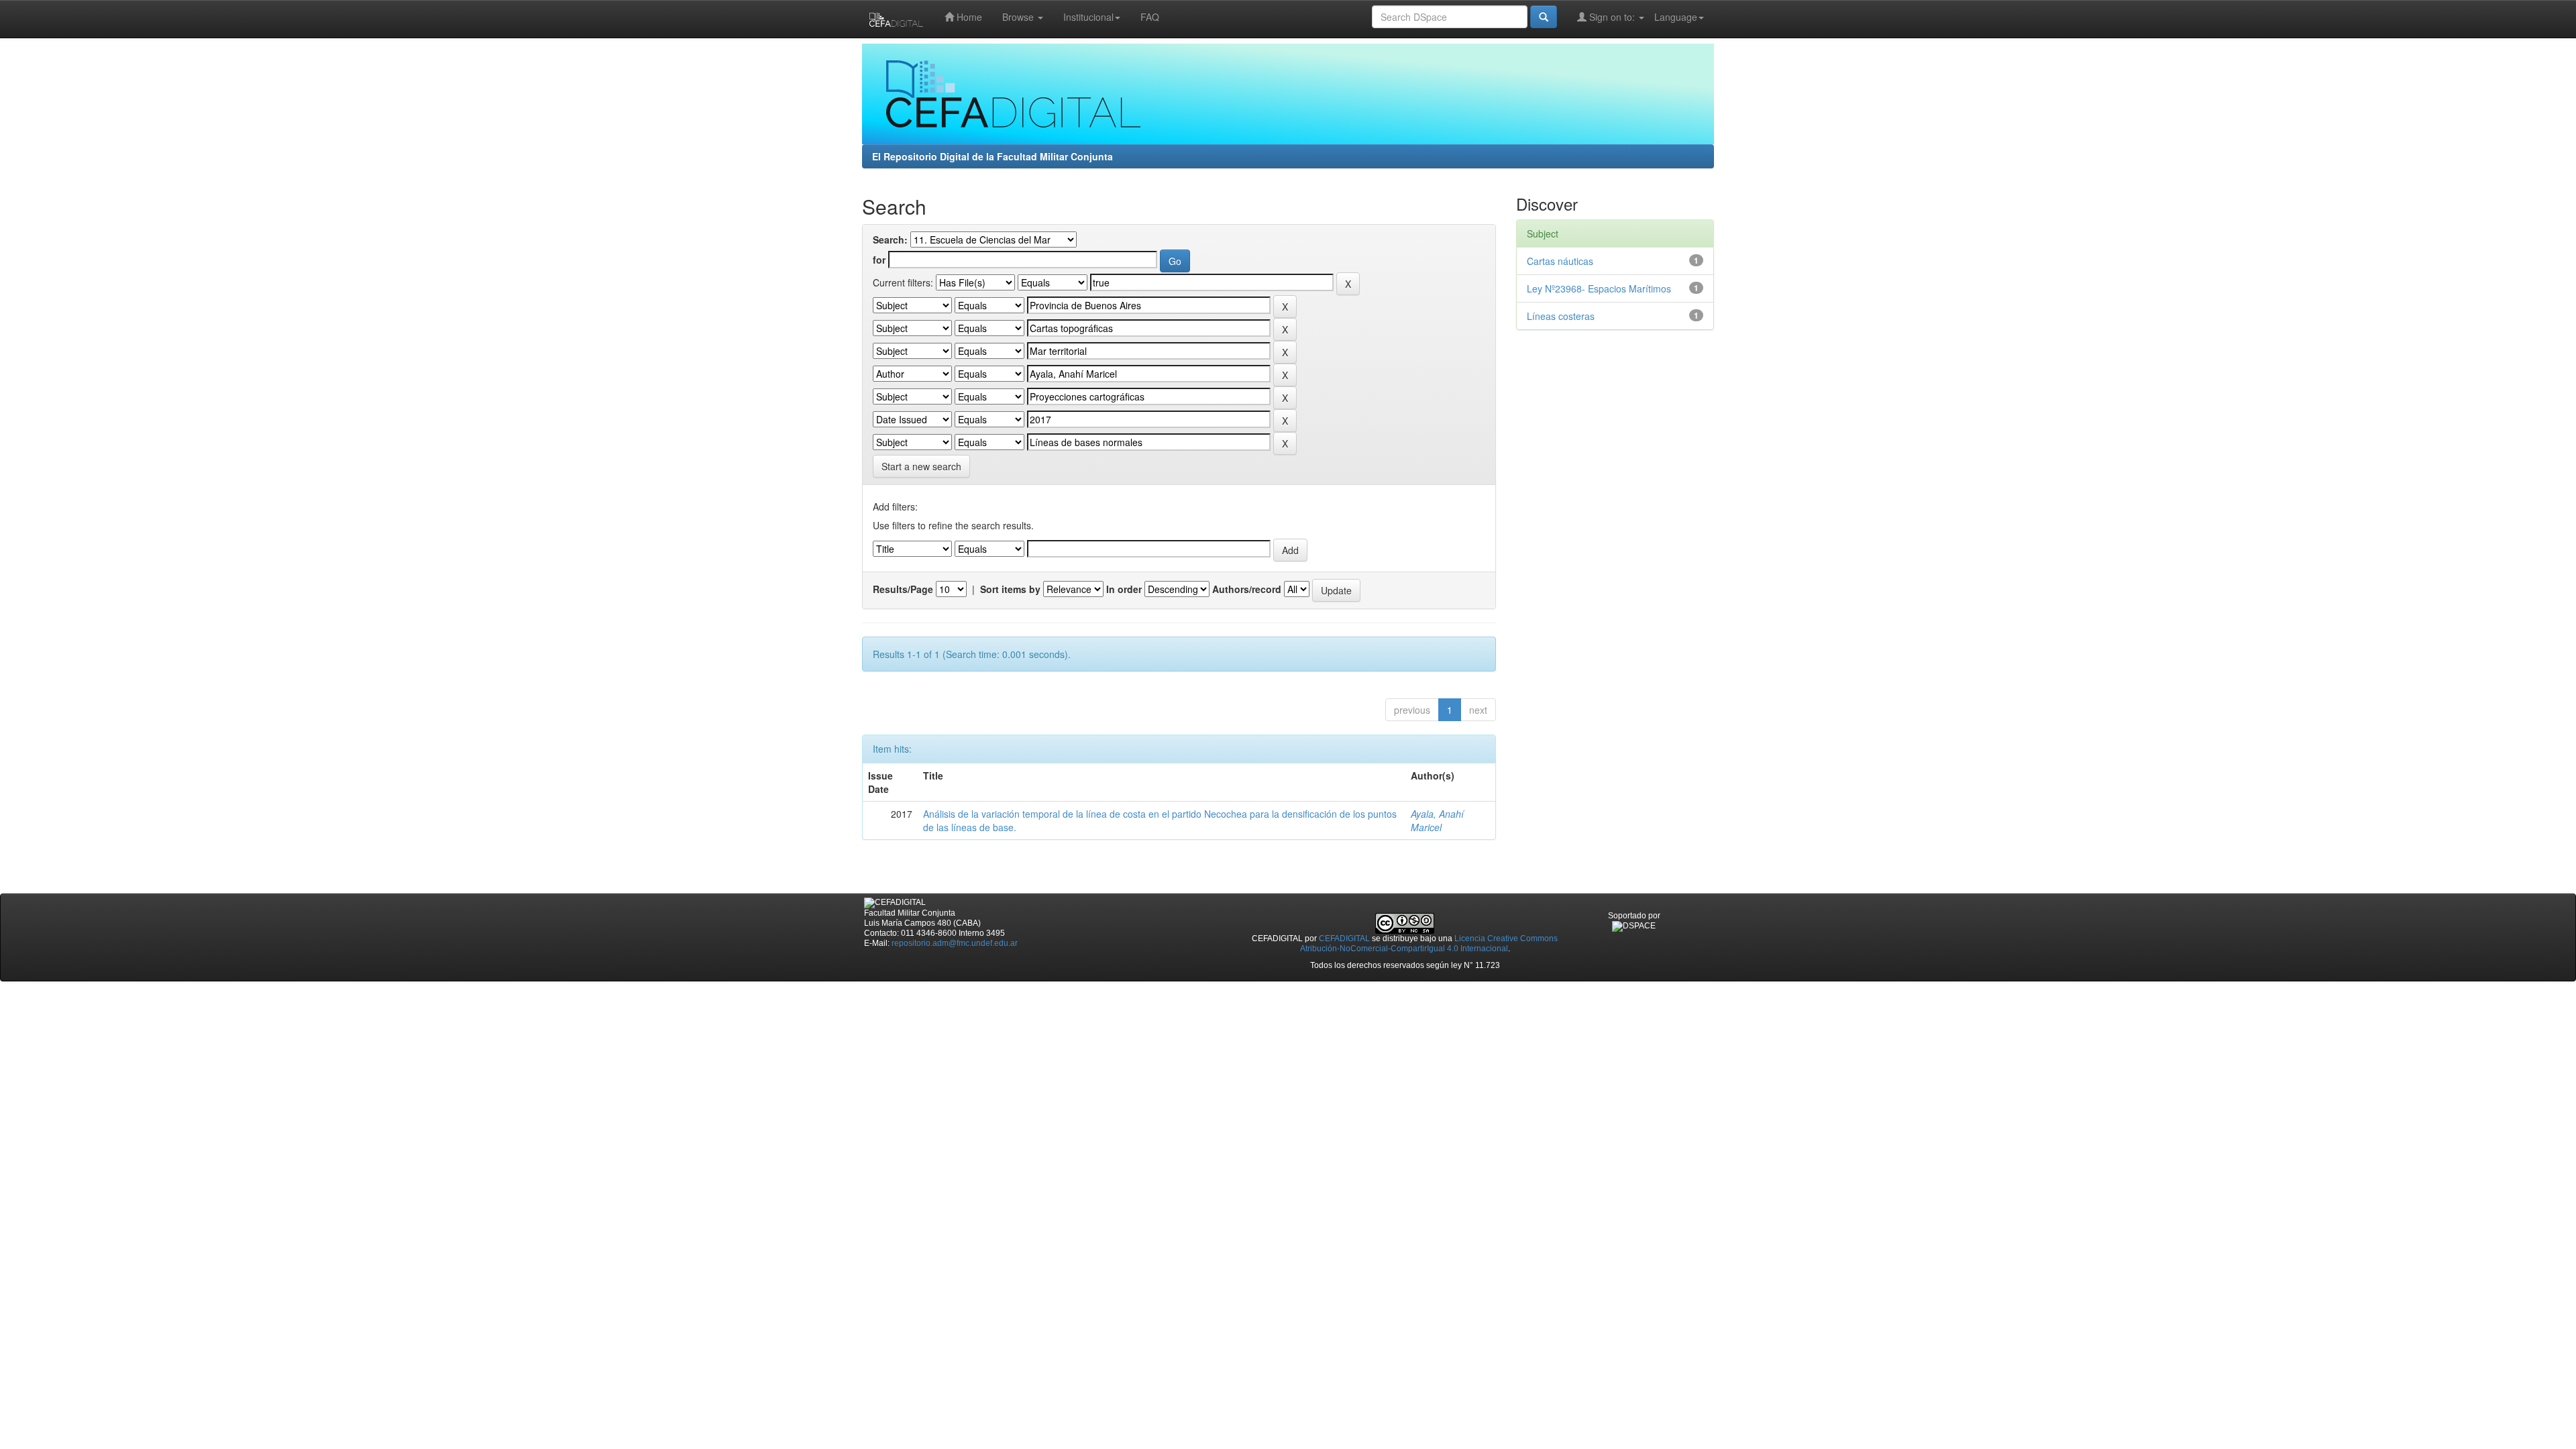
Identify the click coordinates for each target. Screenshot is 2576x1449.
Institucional (1088, 17)
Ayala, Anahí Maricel (1437, 820)
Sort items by (1010, 589)
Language (1676, 17)
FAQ (1150, 17)
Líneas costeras (1561, 316)
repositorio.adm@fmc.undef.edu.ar (955, 943)
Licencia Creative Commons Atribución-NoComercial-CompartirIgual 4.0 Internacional (1429, 944)
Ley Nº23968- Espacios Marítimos (1599, 288)
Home (968, 17)
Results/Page (903, 589)
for (879, 260)
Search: (890, 239)
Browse (1019, 17)
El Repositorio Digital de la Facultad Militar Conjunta (992, 156)
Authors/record (1247, 589)
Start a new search (921, 466)
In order (1124, 589)
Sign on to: (1612, 17)
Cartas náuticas (1560, 261)
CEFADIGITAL (1344, 938)
